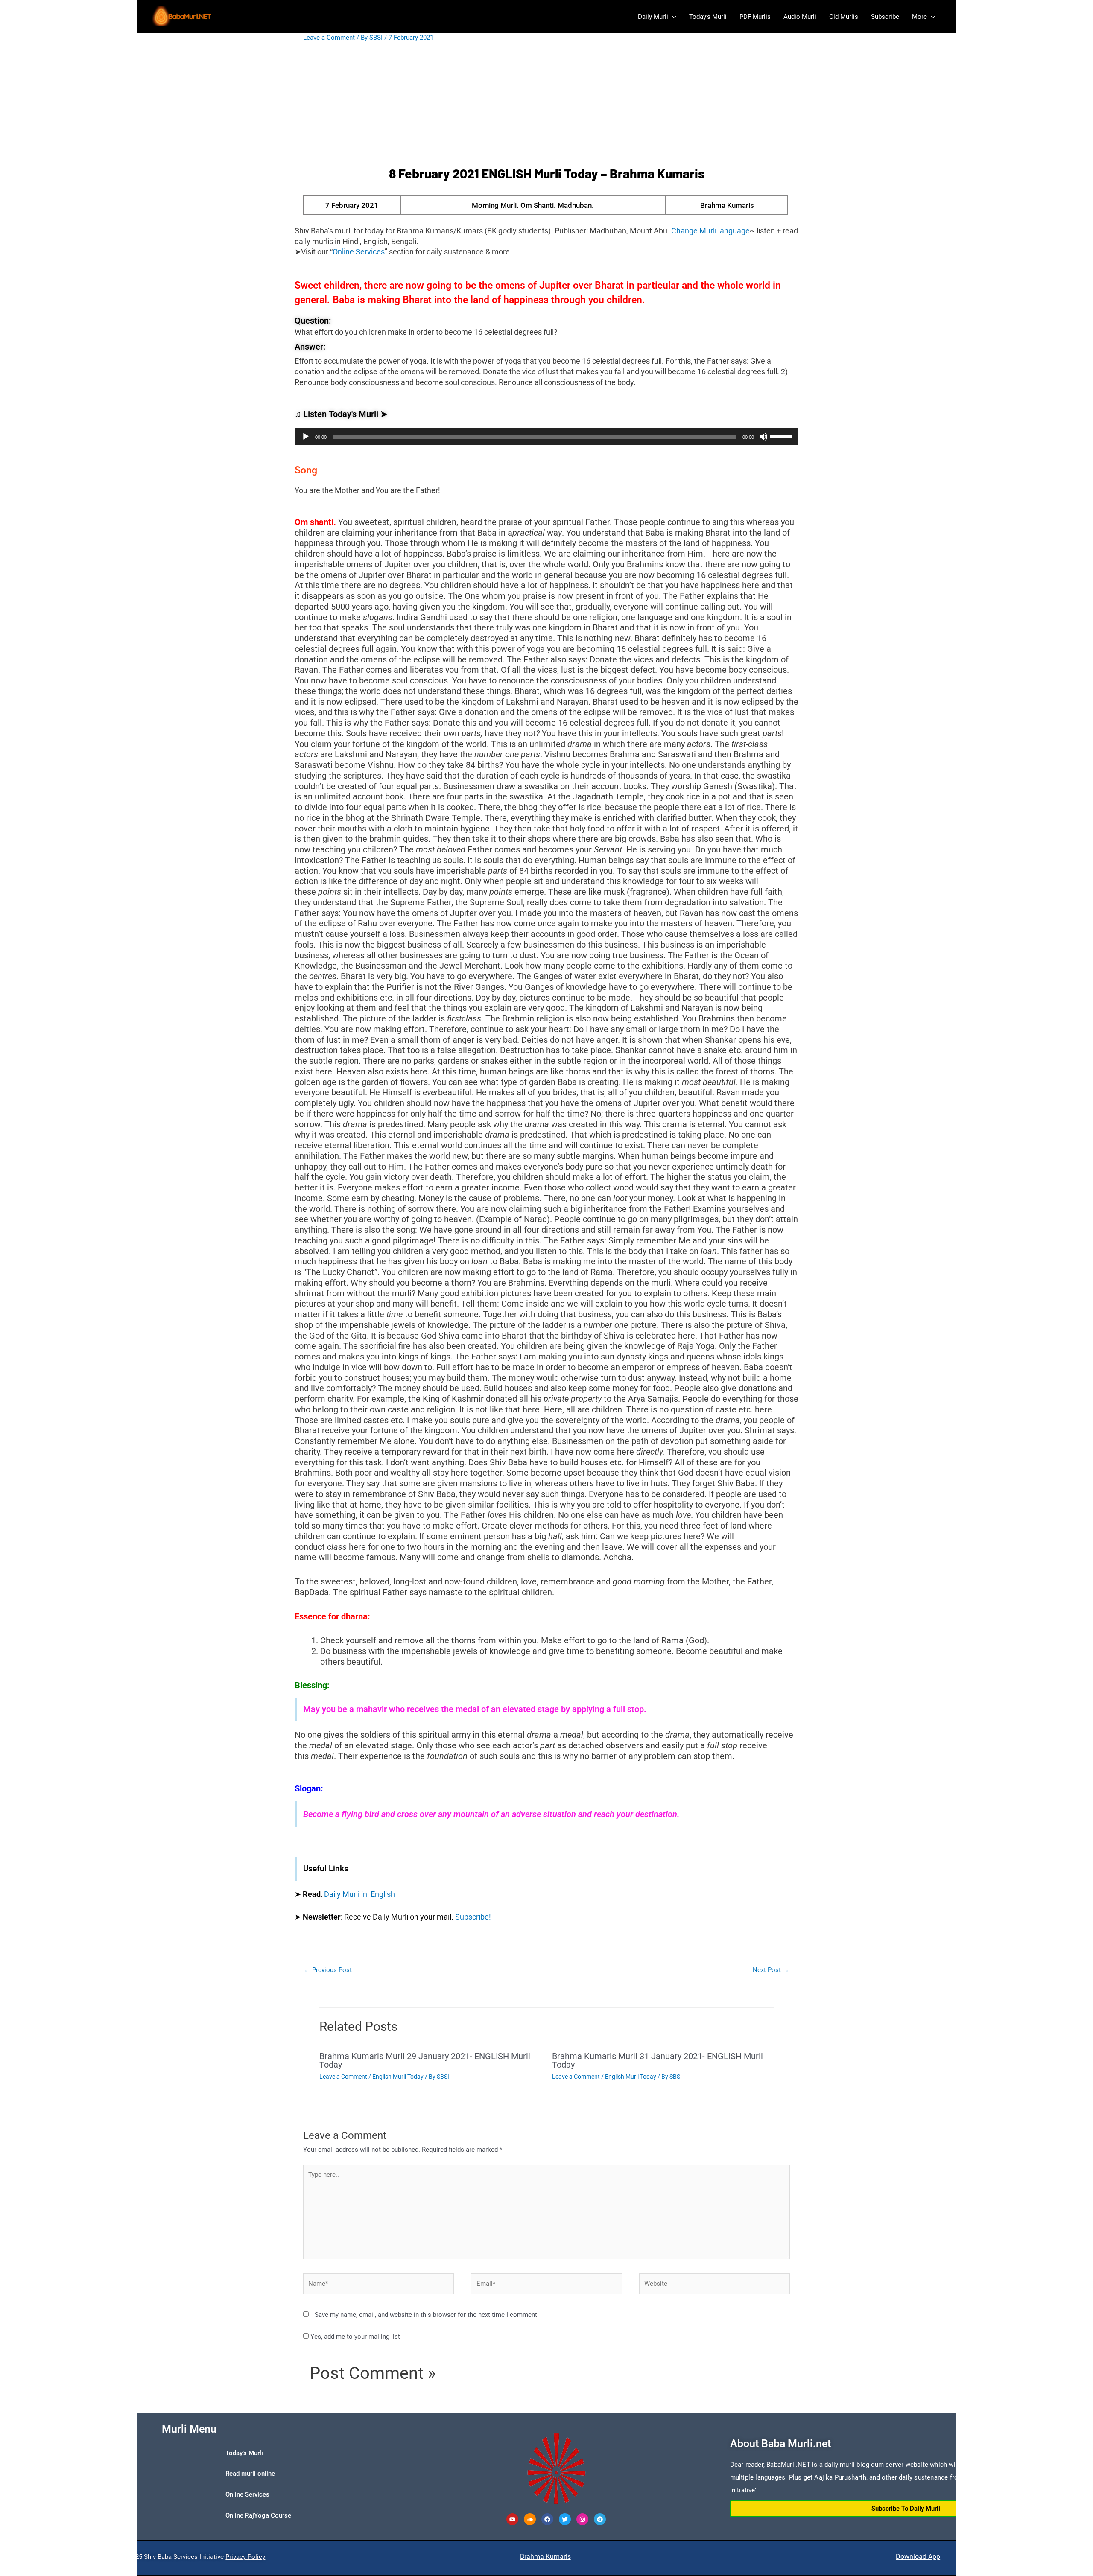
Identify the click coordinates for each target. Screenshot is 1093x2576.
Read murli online (250, 2474)
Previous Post (328, 1970)
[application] (546, 437)
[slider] (782, 436)
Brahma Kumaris (545, 2557)
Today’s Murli (244, 2453)
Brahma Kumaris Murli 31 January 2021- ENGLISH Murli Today (658, 2060)
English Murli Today (398, 2077)
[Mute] (763, 437)
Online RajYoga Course (258, 2515)
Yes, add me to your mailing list (354, 2337)
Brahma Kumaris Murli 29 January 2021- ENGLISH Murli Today (425, 2060)
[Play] (306, 437)
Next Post (771, 1970)
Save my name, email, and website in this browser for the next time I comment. (427, 2315)
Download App (918, 2557)
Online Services (247, 2494)
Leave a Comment (329, 38)
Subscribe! (473, 1917)
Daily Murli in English (359, 1894)
